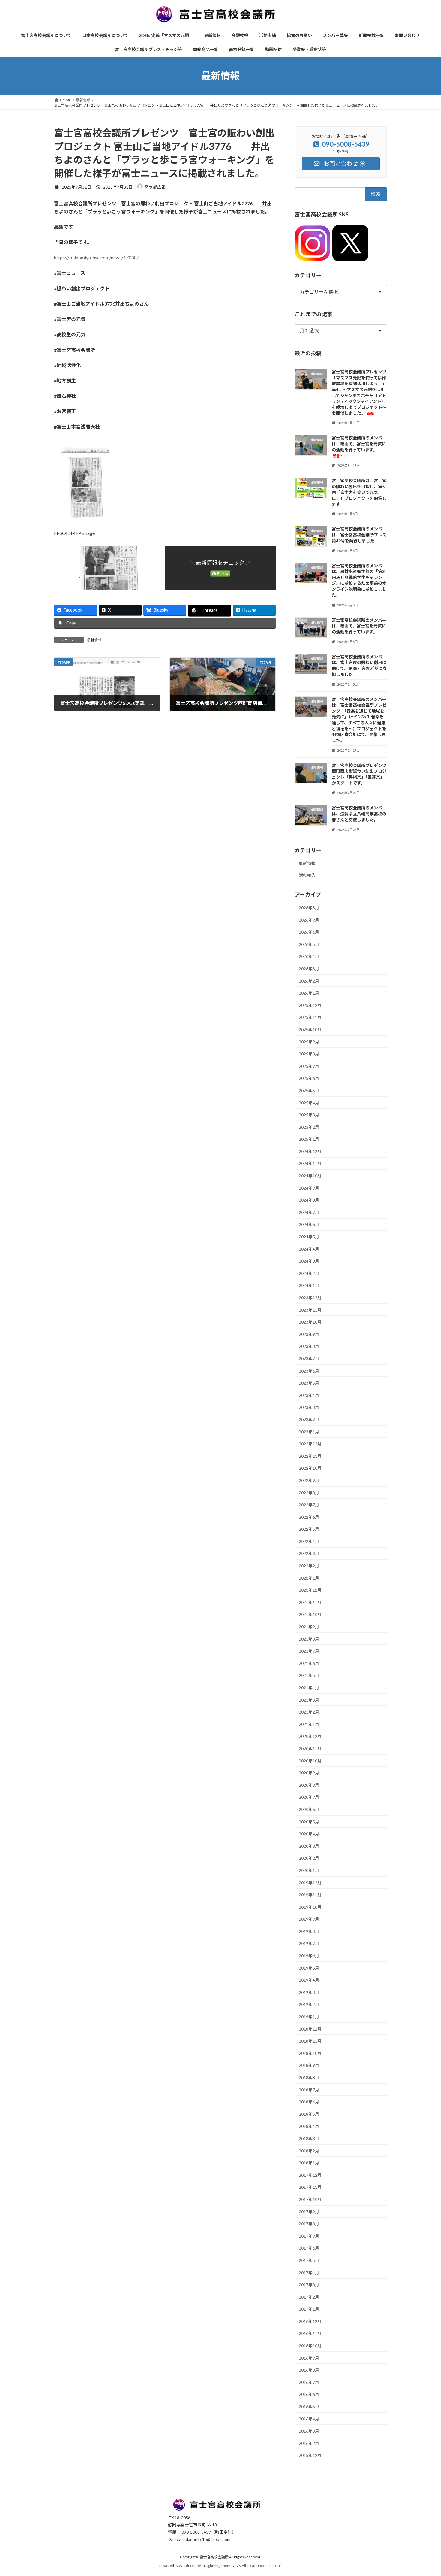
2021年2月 (309, 1712)
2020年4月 (309, 1834)
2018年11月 (310, 2041)
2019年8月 (309, 1931)
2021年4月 (309, 1688)
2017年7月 (309, 2236)
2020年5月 (309, 1821)
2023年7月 (309, 1359)
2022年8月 (309, 1492)
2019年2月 (309, 2004)
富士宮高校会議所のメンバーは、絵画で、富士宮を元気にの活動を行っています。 (359, 626)
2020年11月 (310, 1749)
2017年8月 (309, 2224)
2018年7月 (309, 2090)
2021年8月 (309, 1639)
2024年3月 (309, 1261)
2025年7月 (309, 1066)
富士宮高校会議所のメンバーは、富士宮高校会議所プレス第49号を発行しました (359, 535)
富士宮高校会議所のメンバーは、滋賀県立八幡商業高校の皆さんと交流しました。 (359, 814)
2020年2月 (309, 1858)
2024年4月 (309, 1249)
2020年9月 (309, 1773)
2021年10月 (310, 1614)
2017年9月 (309, 2211)
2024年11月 (310, 1163)
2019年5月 (309, 1968)
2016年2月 (309, 2443)
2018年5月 (309, 2114)
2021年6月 (309, 1663)
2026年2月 (309, 981)
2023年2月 (309, 1419)
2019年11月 (310, 1895)
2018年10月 (310, 2053)
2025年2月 (309, 1127)
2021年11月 (310, 1602)
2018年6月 (309, 2102)
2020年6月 (309, 1809)
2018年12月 (310, 2029)
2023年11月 (310, 1310)
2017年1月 (309, 2309)
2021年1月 (309, 1724)
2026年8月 (309, 908)
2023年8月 (309, 1346)
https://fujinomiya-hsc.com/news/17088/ (96, 257)
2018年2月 (309, 2150)
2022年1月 (309, 1578)
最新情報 (94, 640)
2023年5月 (309, 1383)
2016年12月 (310, 2321)
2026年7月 (309, 920)
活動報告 (307, 875)
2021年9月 (309, 1627)
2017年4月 (309, 2272)
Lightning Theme (219, 2566)
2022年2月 (309, 1566)
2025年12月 (310, 1005)
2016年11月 (310, 2333)
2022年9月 (309, 1480)
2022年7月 (309, 1505)
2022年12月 (310, 1444)
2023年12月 (310, 1298)
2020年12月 (310, 1736)
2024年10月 (310, 1176)
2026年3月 (309, 969)
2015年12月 (310, 2455)
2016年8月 (309, 2370)
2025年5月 (309, 1090)
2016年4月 (309, 2419)
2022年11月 (310, 1456)
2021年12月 (310, 1590)
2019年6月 (309, 1956)
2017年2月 (309, 2297)
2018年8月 (309, 2078)
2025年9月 (309, 1042)
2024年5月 (309, 1237)
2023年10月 (310, 1322)
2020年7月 (309, 1797)
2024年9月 (309, 1188)
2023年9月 (309, 1334)
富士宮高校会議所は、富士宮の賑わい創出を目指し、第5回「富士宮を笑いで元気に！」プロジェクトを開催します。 (359, 492)
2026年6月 (309, 932)
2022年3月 (309, 1553)
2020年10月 (310, 1761)
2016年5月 (309, 2407)
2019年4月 (309, 1980)
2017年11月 (310, 2187)
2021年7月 (309, 1651)
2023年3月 (309, 1407)
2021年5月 (309, 1675)
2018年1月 (309, 2163)
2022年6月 (309, 1517)
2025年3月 (309, 1115)
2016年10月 (310, 2346)
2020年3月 (309, 1846)
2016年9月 (309, 2358)
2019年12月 (310, 1882)
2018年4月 (309, 2126)
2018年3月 (309, 2138)
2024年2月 (309, 1273)
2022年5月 (309, 1529)
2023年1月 (309, 1431)
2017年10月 (310, 2199)
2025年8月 (309, 1054)
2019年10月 (310, 1907)
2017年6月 (309, 2248)
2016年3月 (309, 2431)
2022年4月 (309, 1541)
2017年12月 (310, 2175)
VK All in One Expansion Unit (259, 2566)
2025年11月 (310, 1017)
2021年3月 (309, 1700)
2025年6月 (309, 1078)
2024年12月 (310, 1151)
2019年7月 (309, 1943)
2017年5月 (309, 2260)
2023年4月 (309, 1395)
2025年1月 (309, 1139)
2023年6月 (309, 1371)
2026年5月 (309, 944)
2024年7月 (309, 1212)
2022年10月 (310, 1468)
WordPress (188, 2566)
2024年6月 (309, 1224)
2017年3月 (309, 2285)
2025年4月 (309, 1102)
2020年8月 (309, 1785)
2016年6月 (309, 2394)
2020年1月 (309, 1870)
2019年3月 (309, 1992)
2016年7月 (309, 2382)
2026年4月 (309, 956)
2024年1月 (309, 1285)
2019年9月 (309, 1919)
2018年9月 (309, 2065)
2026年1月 (309, 993)
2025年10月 (310, 1030)
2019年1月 (309, 2017)
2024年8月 (309, 1200)
